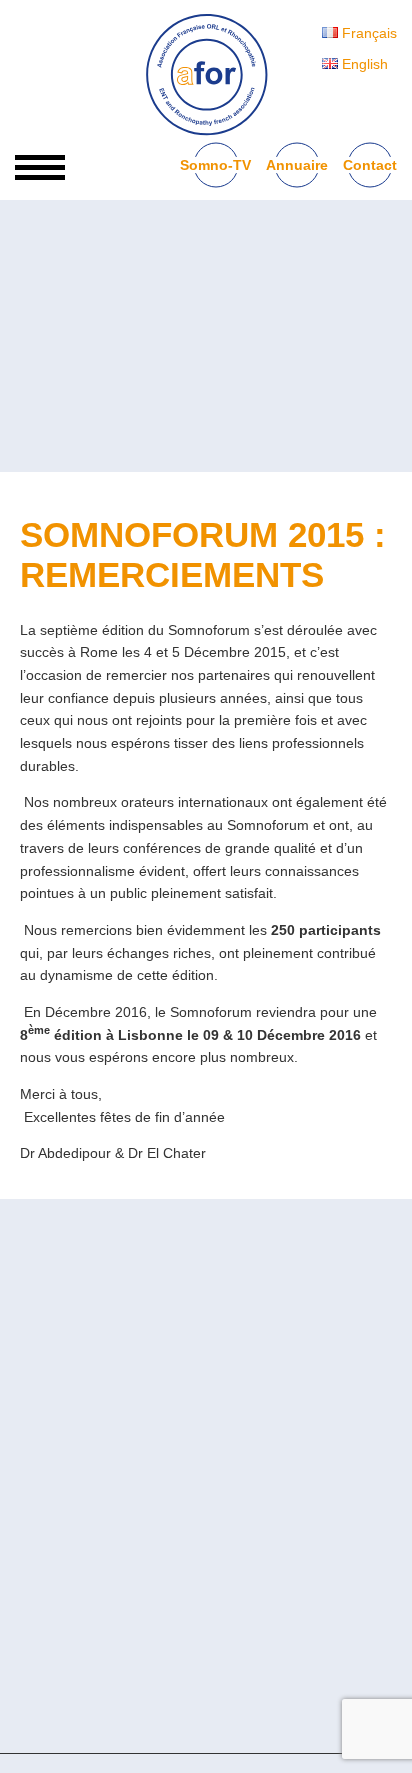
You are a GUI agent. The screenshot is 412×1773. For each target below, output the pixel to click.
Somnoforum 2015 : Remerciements (203, 554)
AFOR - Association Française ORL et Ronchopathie (206, 75)
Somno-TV (215, 165)
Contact (370, 165)
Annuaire (297, 165)
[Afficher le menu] (40, 167)
